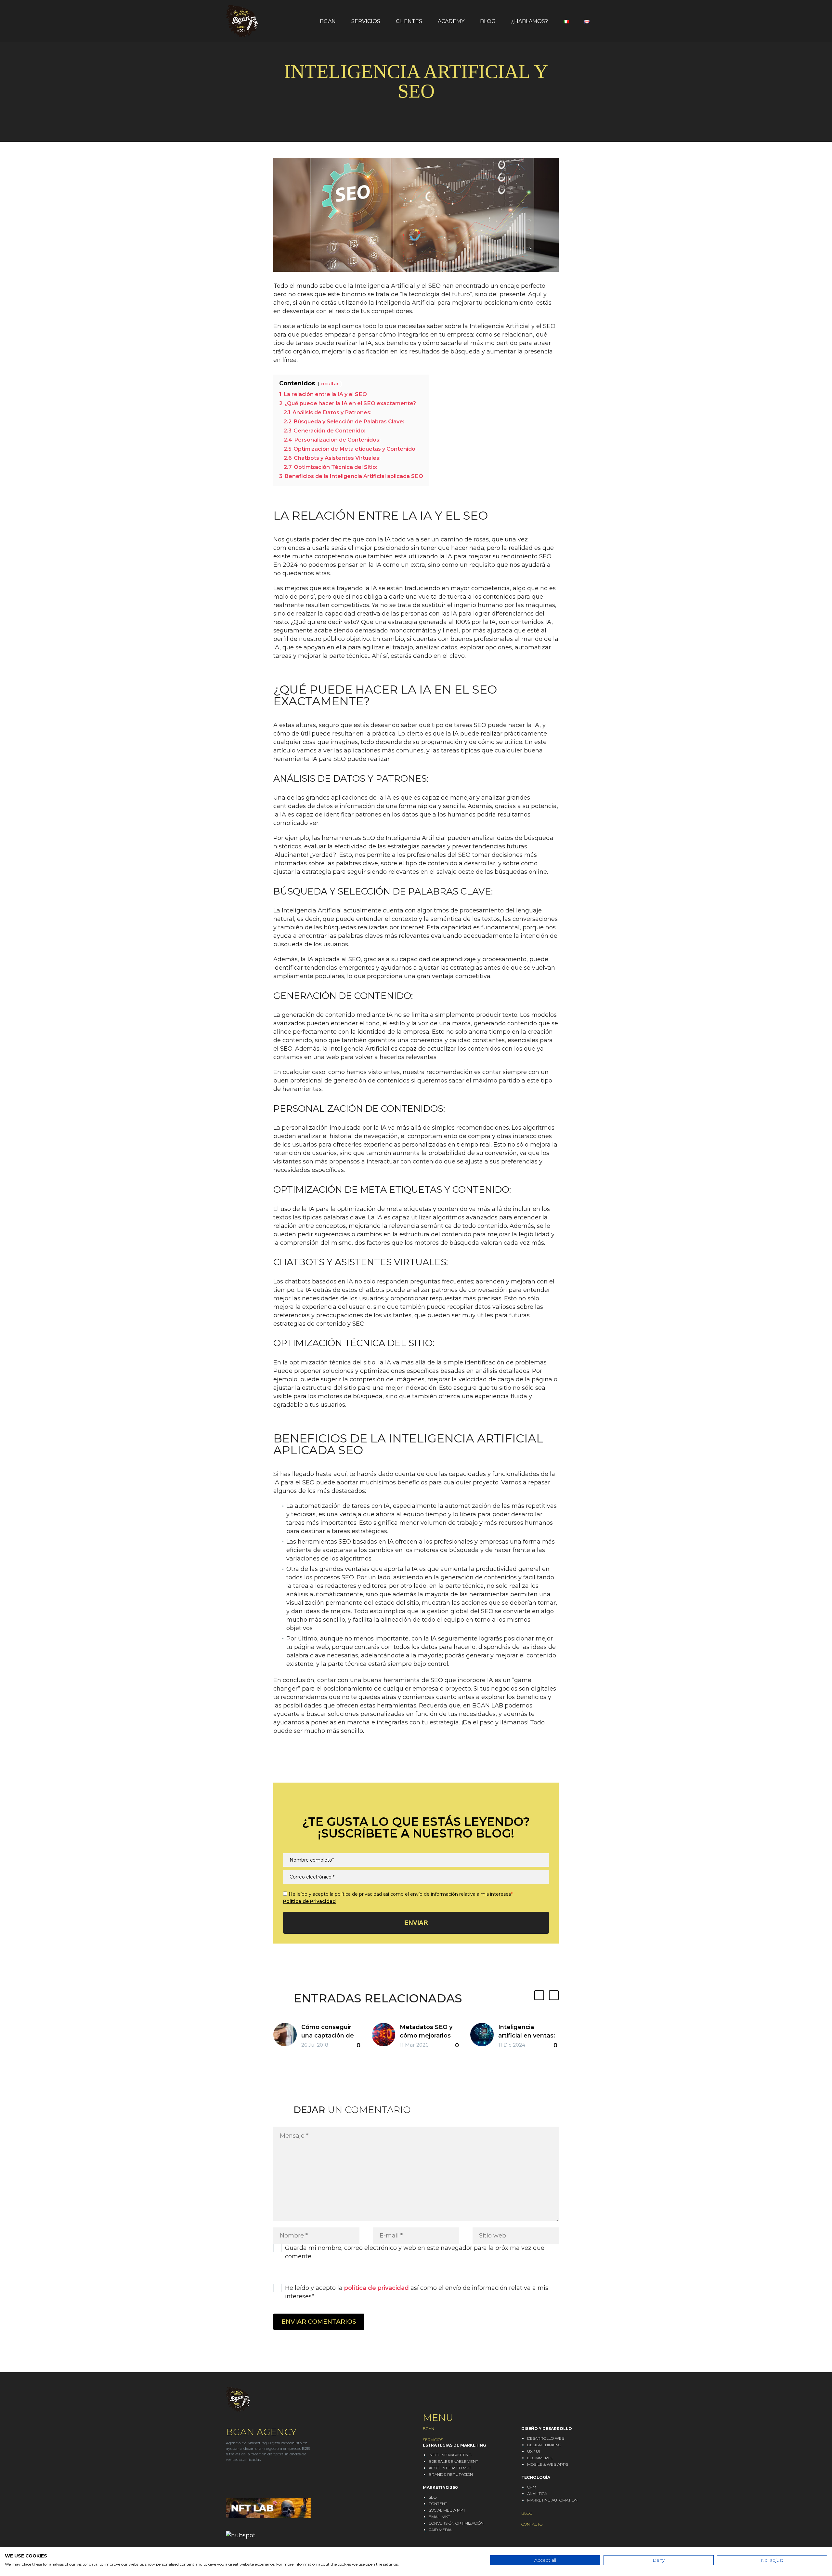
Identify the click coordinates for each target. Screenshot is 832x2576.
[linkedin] (229, 2478)
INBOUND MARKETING (450, 2455)
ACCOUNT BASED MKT (450, 2468)
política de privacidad (377, 2288)
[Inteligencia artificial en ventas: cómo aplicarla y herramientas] (484, 2037)
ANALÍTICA (537, 2494)
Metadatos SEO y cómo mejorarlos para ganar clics (426, 2036)
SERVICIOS (433, 2440)
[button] (539, 1995)
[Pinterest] (298, 1764)
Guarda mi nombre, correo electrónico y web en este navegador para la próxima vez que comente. (415, 2252)
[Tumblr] (308, 1764)
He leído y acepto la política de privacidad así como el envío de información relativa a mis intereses (401, 1894)
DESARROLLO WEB (546, 2438)
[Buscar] (606, 21)
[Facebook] (278, 1764)
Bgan (328, 21)
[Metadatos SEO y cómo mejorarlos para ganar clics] (386, 2037)
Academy (451, 21)
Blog (488, 21)
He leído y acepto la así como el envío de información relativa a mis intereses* (417, 2292)
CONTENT (438, 2504)
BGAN (429, 2429)
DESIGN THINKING (544, 2445)
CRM (532, 2487)
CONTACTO (532, 2524)
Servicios (366, 21)
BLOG (527, 2513)
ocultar (330, 384)
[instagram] (241, 2478)
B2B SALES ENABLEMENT (453, 2461)
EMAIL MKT (439, 2517)
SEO (433, 2497)
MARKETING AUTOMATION (552, 2500)
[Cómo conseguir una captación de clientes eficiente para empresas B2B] (287, 2037)
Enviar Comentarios (319, 2322)
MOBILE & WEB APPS (548, 2464)
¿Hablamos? (530, 21)
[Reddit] (328, 1764)
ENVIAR (416, 1923)
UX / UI (533, 2451)
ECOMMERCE (540, 2458)
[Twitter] (288, 1764)
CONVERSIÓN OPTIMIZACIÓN (456, 2523)
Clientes (409, 21)
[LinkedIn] (318, 1764)
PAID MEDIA (440, 2530)
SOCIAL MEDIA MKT (447, 2510)
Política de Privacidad (309, 1901)
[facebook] (253, 2478)
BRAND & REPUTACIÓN (451, 2474)
